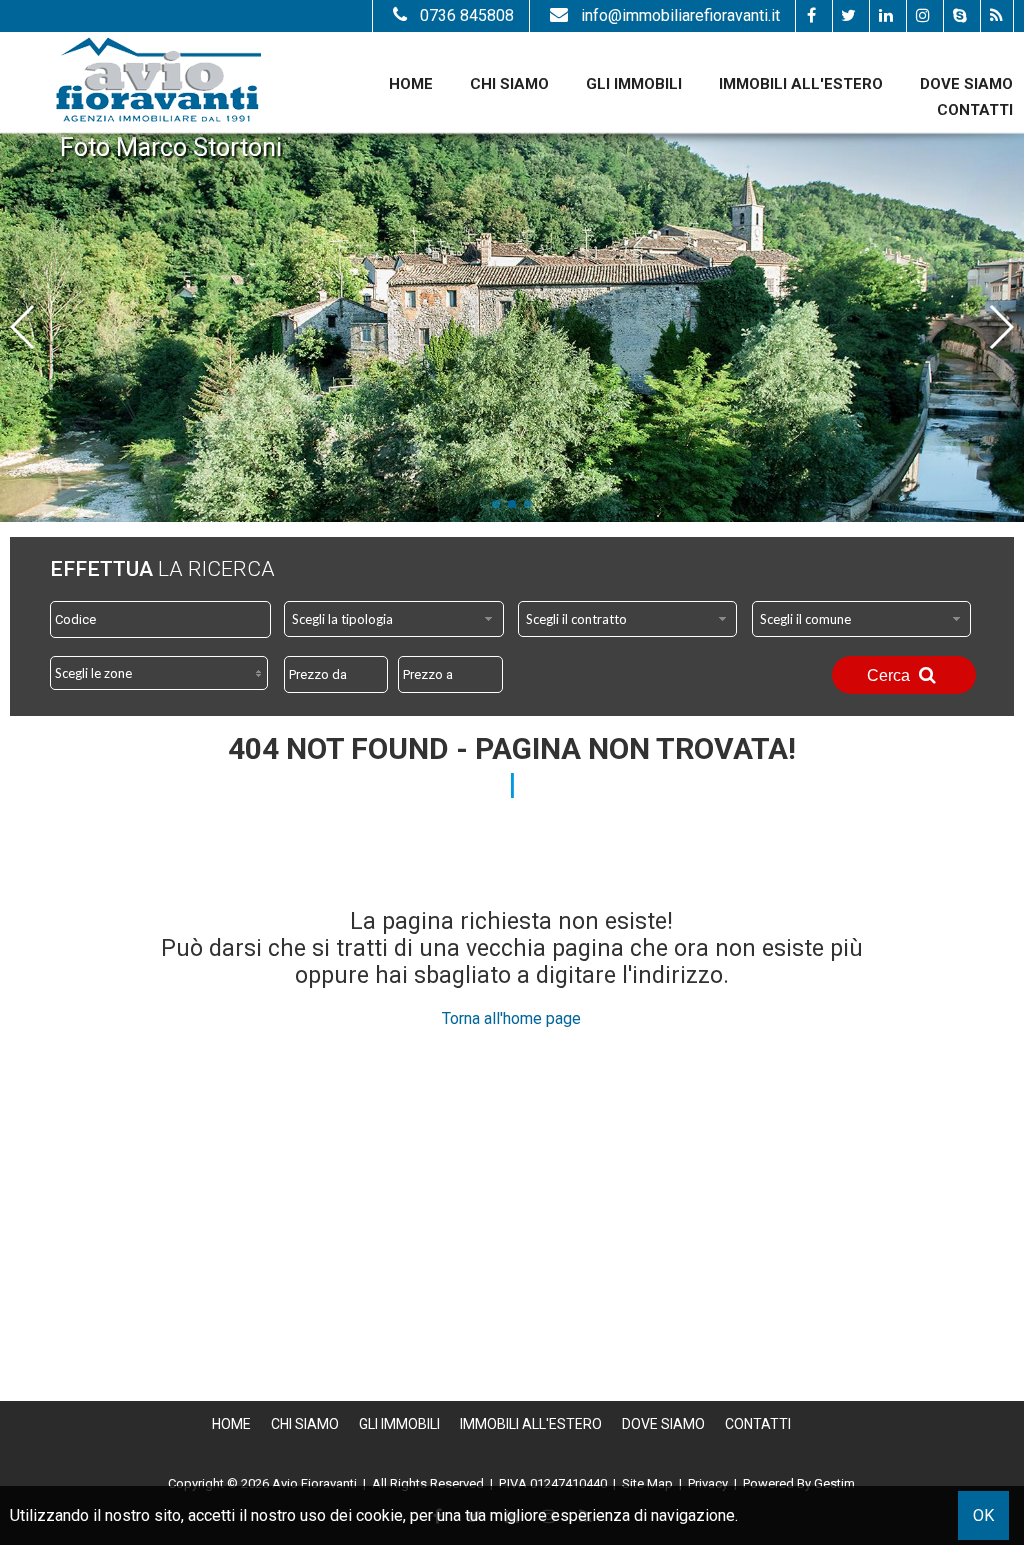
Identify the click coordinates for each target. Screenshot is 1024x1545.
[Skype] (959, 16)
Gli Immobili (634, 84)
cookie (379, 1515)
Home (411, 84)
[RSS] (996, 16)
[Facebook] (811, 16)
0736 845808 (467, 15)
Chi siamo (509, 84)
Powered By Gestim (799, 1483)
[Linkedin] (885, 16)
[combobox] (394, 619)
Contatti (975, 110)
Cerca (890, 675)
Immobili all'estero (801, 84)
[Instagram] (922, 16)
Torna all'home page (511, 1018)
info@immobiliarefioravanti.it (680, 15)
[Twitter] (848, 16)
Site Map (647, 1483)
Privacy (708, 1483)
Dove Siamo (966, 84)
